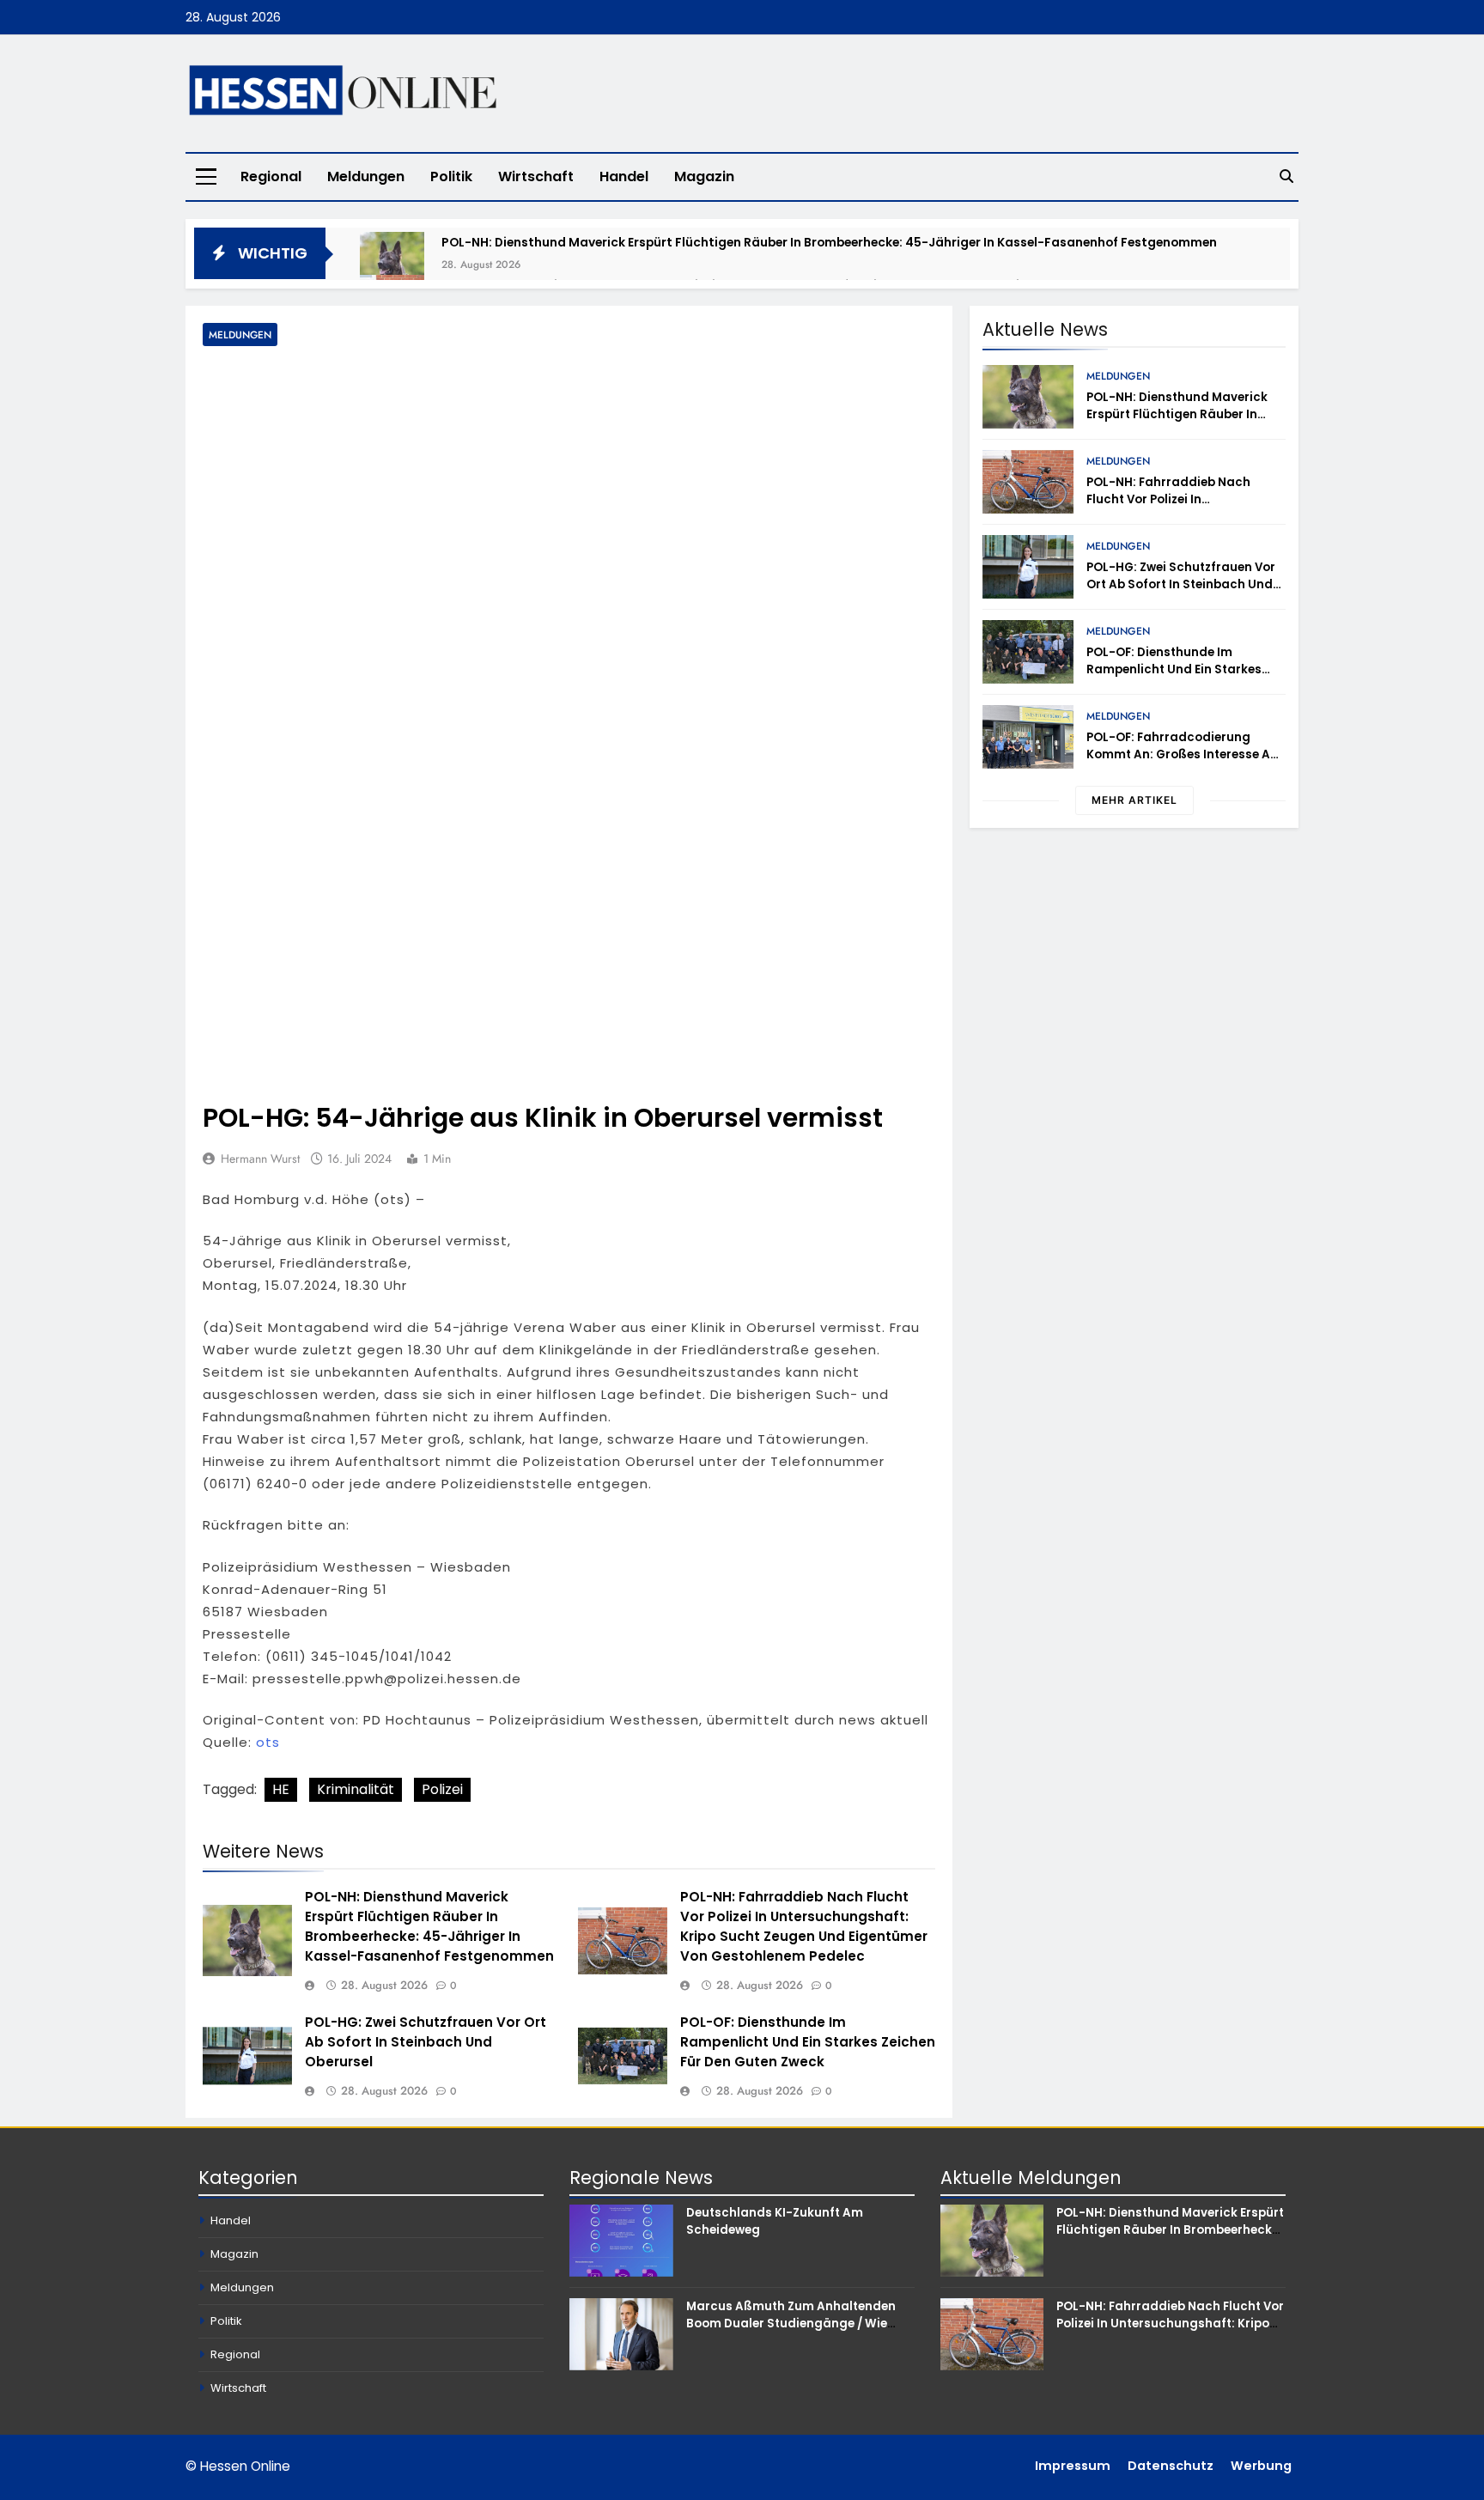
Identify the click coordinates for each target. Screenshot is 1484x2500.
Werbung (1261, 2466)
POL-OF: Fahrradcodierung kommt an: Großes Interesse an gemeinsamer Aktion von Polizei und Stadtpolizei (1183, 763)
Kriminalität (356, 1789)
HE (281, 1789)
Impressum (1073, 2466)
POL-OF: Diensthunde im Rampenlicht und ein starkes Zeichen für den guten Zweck (808, 2042)
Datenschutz (1171, 2466)
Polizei (442, 1789)
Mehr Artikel (1134, 800)
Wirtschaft (536, 176)
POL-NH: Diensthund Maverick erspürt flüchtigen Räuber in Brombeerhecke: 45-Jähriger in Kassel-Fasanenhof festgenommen (829, 242)
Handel (624, 176)
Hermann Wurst (260, 1159)
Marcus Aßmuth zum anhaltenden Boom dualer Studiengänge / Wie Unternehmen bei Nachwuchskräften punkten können (798, 2332)
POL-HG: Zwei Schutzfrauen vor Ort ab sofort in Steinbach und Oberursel (426, 2042)
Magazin (704, 176)
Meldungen (366, 176)
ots (268, 1742)
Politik (451, 176)
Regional (271, 176)
